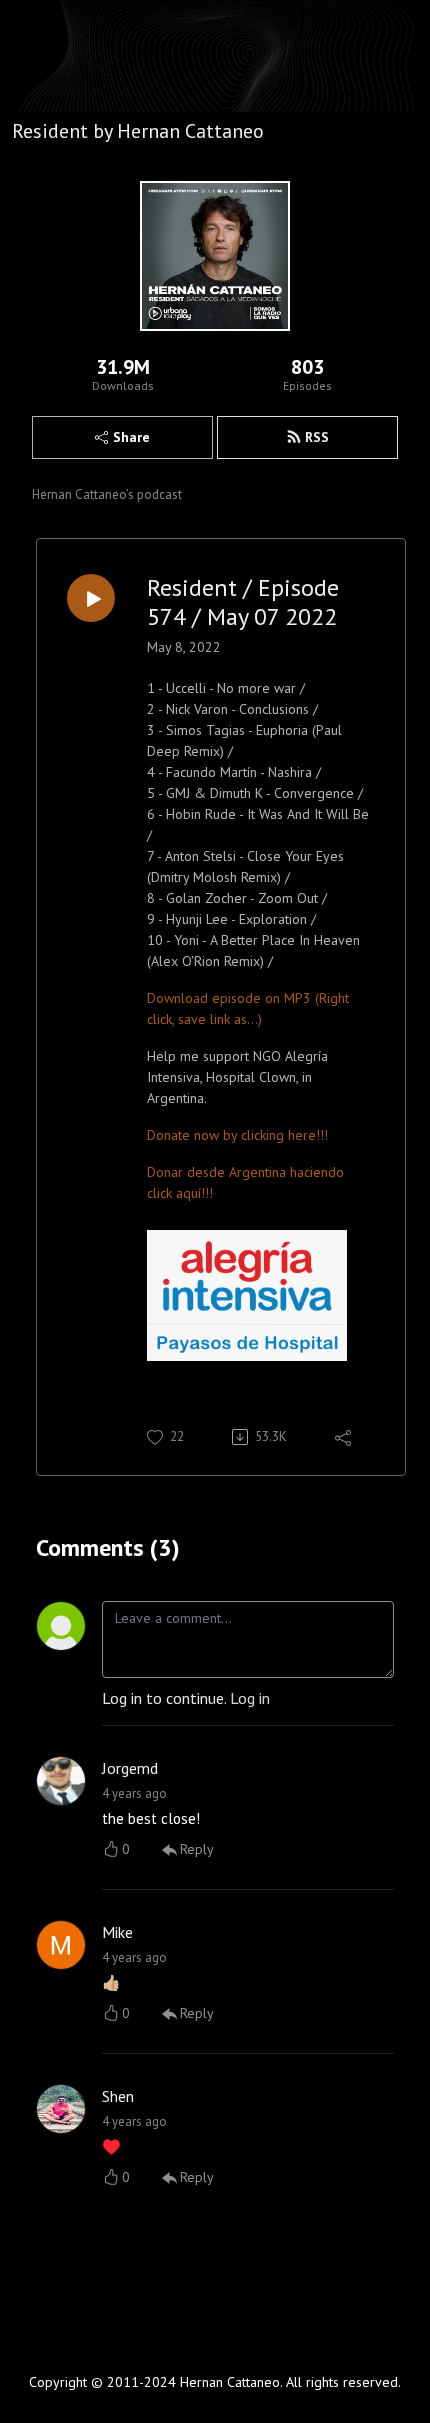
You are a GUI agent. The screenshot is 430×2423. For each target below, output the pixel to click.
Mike (117, 1932)
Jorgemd (130, 1768)
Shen (118, 2096)
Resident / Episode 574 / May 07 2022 (243, 603)
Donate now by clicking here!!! (237, 1135)
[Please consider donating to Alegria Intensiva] (247, 1294)
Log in (250, 1698)
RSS (317, 437)
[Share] (344, 1437)
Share (131, 437)
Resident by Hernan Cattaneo (138, 131)
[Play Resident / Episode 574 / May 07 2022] (91, 598)
